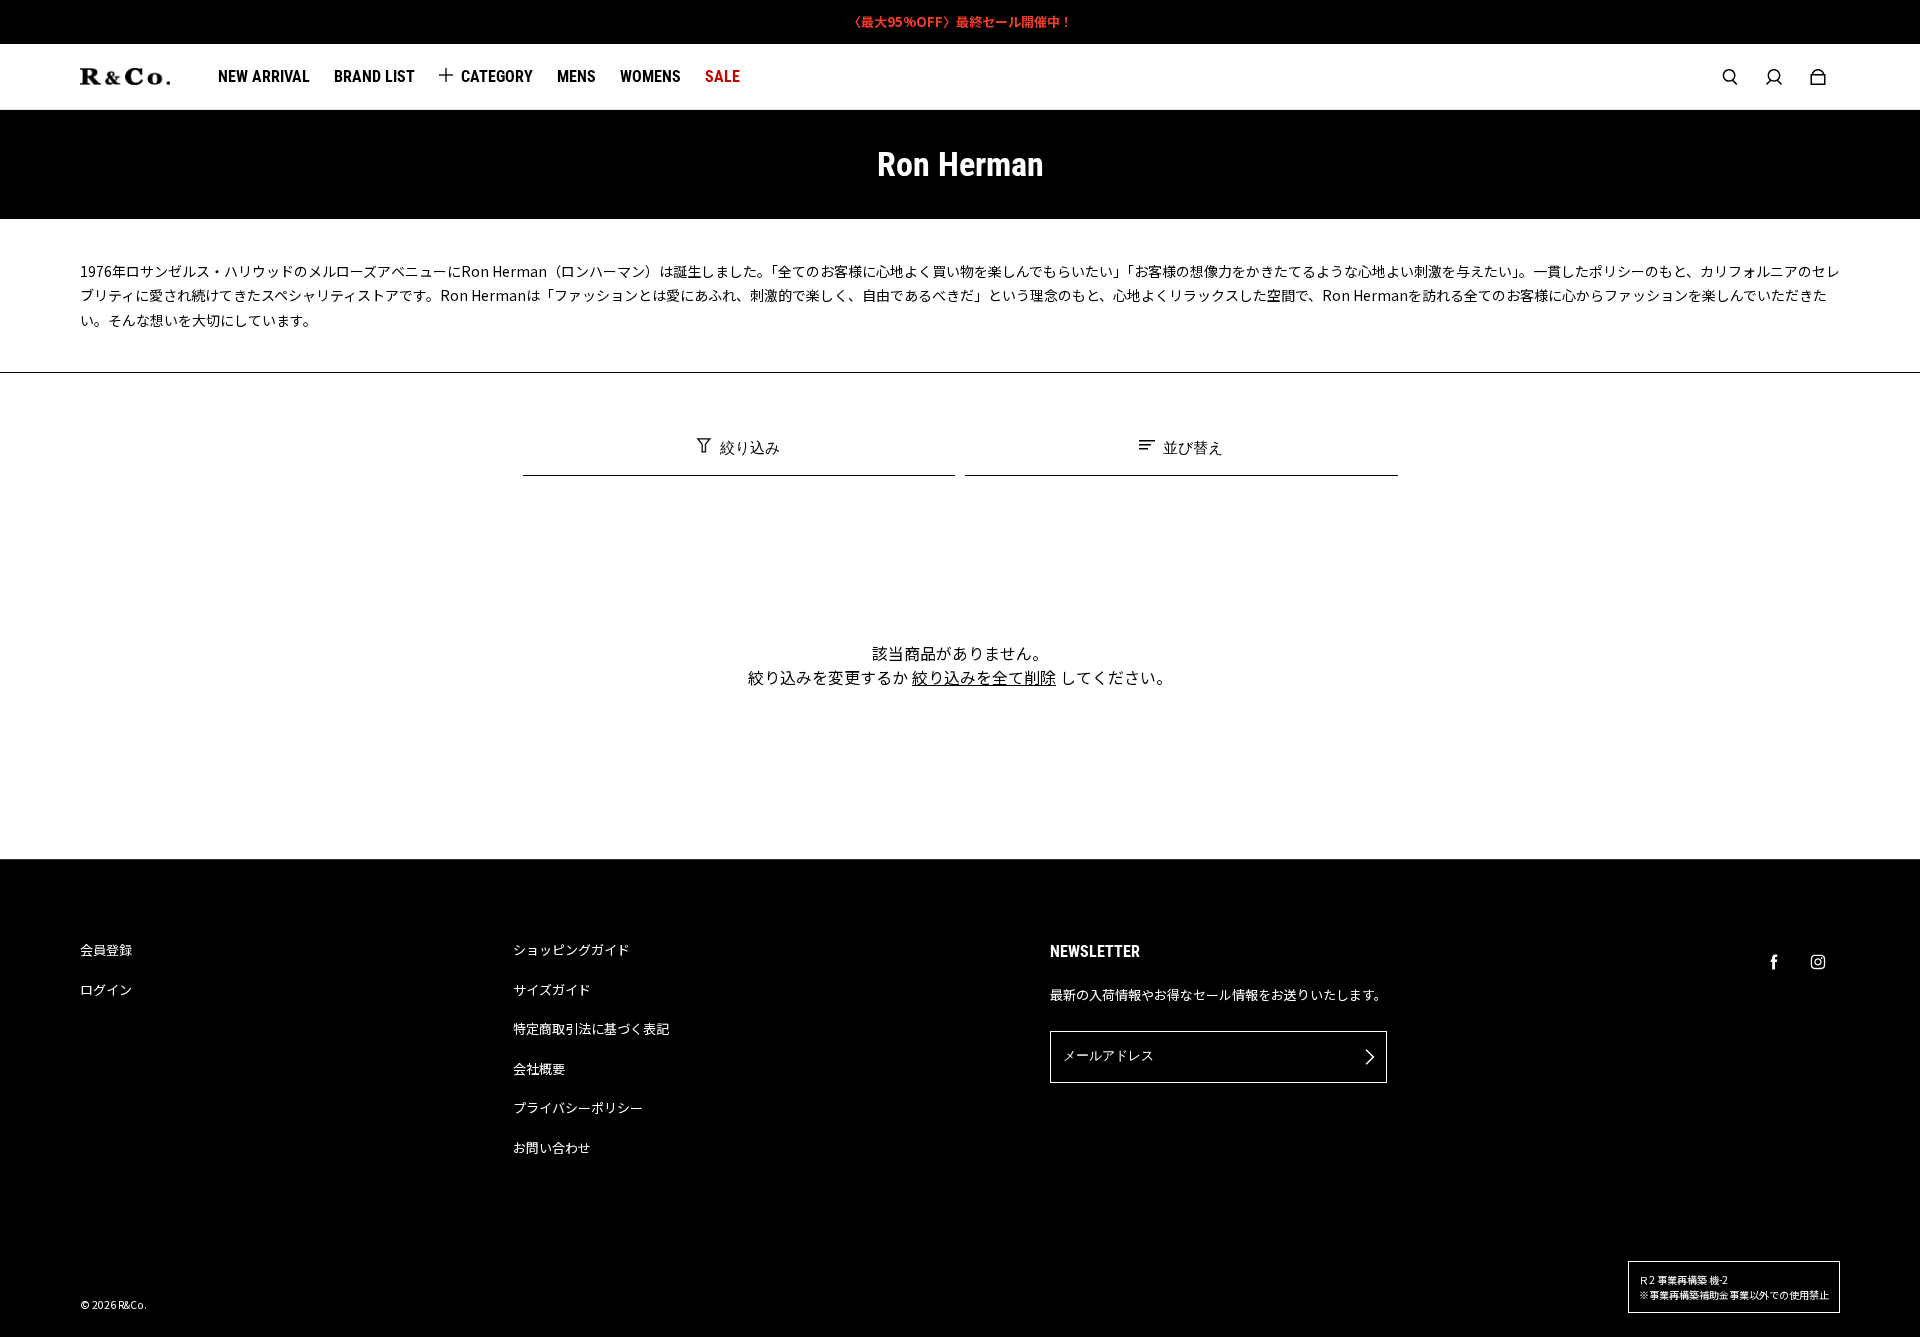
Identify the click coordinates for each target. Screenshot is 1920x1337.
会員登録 (106, 949)
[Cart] (1818, 77)
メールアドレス (1108, 1055)
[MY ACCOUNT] (1774, 77)
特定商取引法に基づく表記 (591, 1028)
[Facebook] (1774, 962)
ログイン (106, 989)
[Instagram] (1818, 962)
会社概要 (539, 1068)
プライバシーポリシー (578, 1107)
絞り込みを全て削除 (984, 677)
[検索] (1730, 77)
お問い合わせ (552, 1147)
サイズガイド (552, 989)
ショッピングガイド (571, 949)
